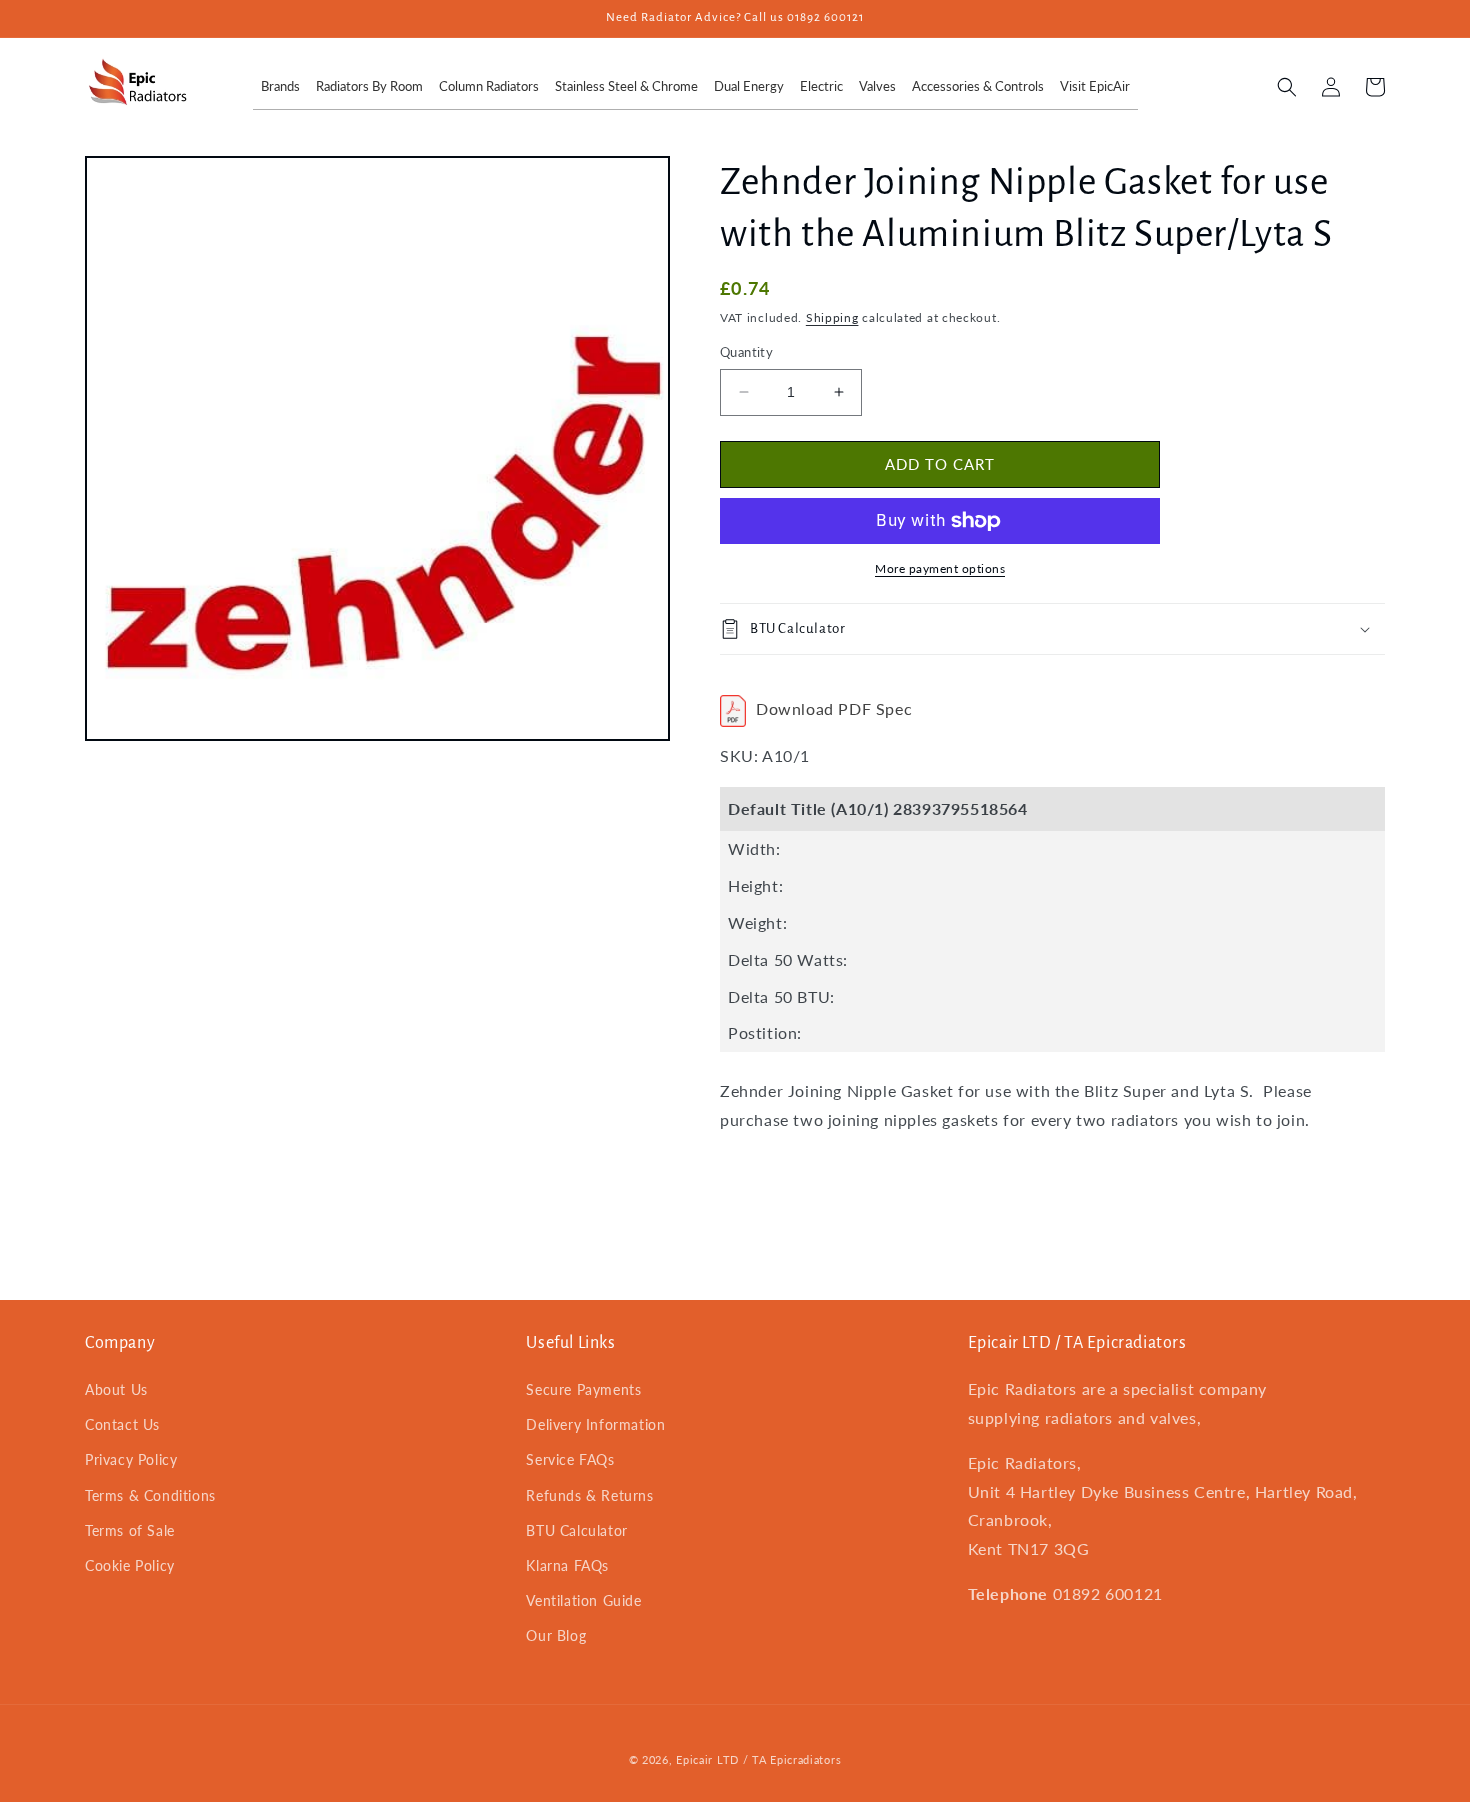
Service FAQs (570, 1459)
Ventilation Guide (583, 1600)
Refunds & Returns (589, 1495)
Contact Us (122, 1424)
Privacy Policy (131, 1459)
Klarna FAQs (567, 1565)
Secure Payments (583, 1389)
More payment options (940, 568)
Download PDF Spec (834, 708)
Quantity (746, 352)
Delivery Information (595, 1424)
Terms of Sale (130, 1530)
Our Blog (556, 1635)
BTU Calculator (576, 1530)
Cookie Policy (130, 1565)
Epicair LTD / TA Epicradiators (758, 1759)
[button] (1287, 87)
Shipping (832, 317)
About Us (116, 1389)
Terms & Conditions (150, 1495)
